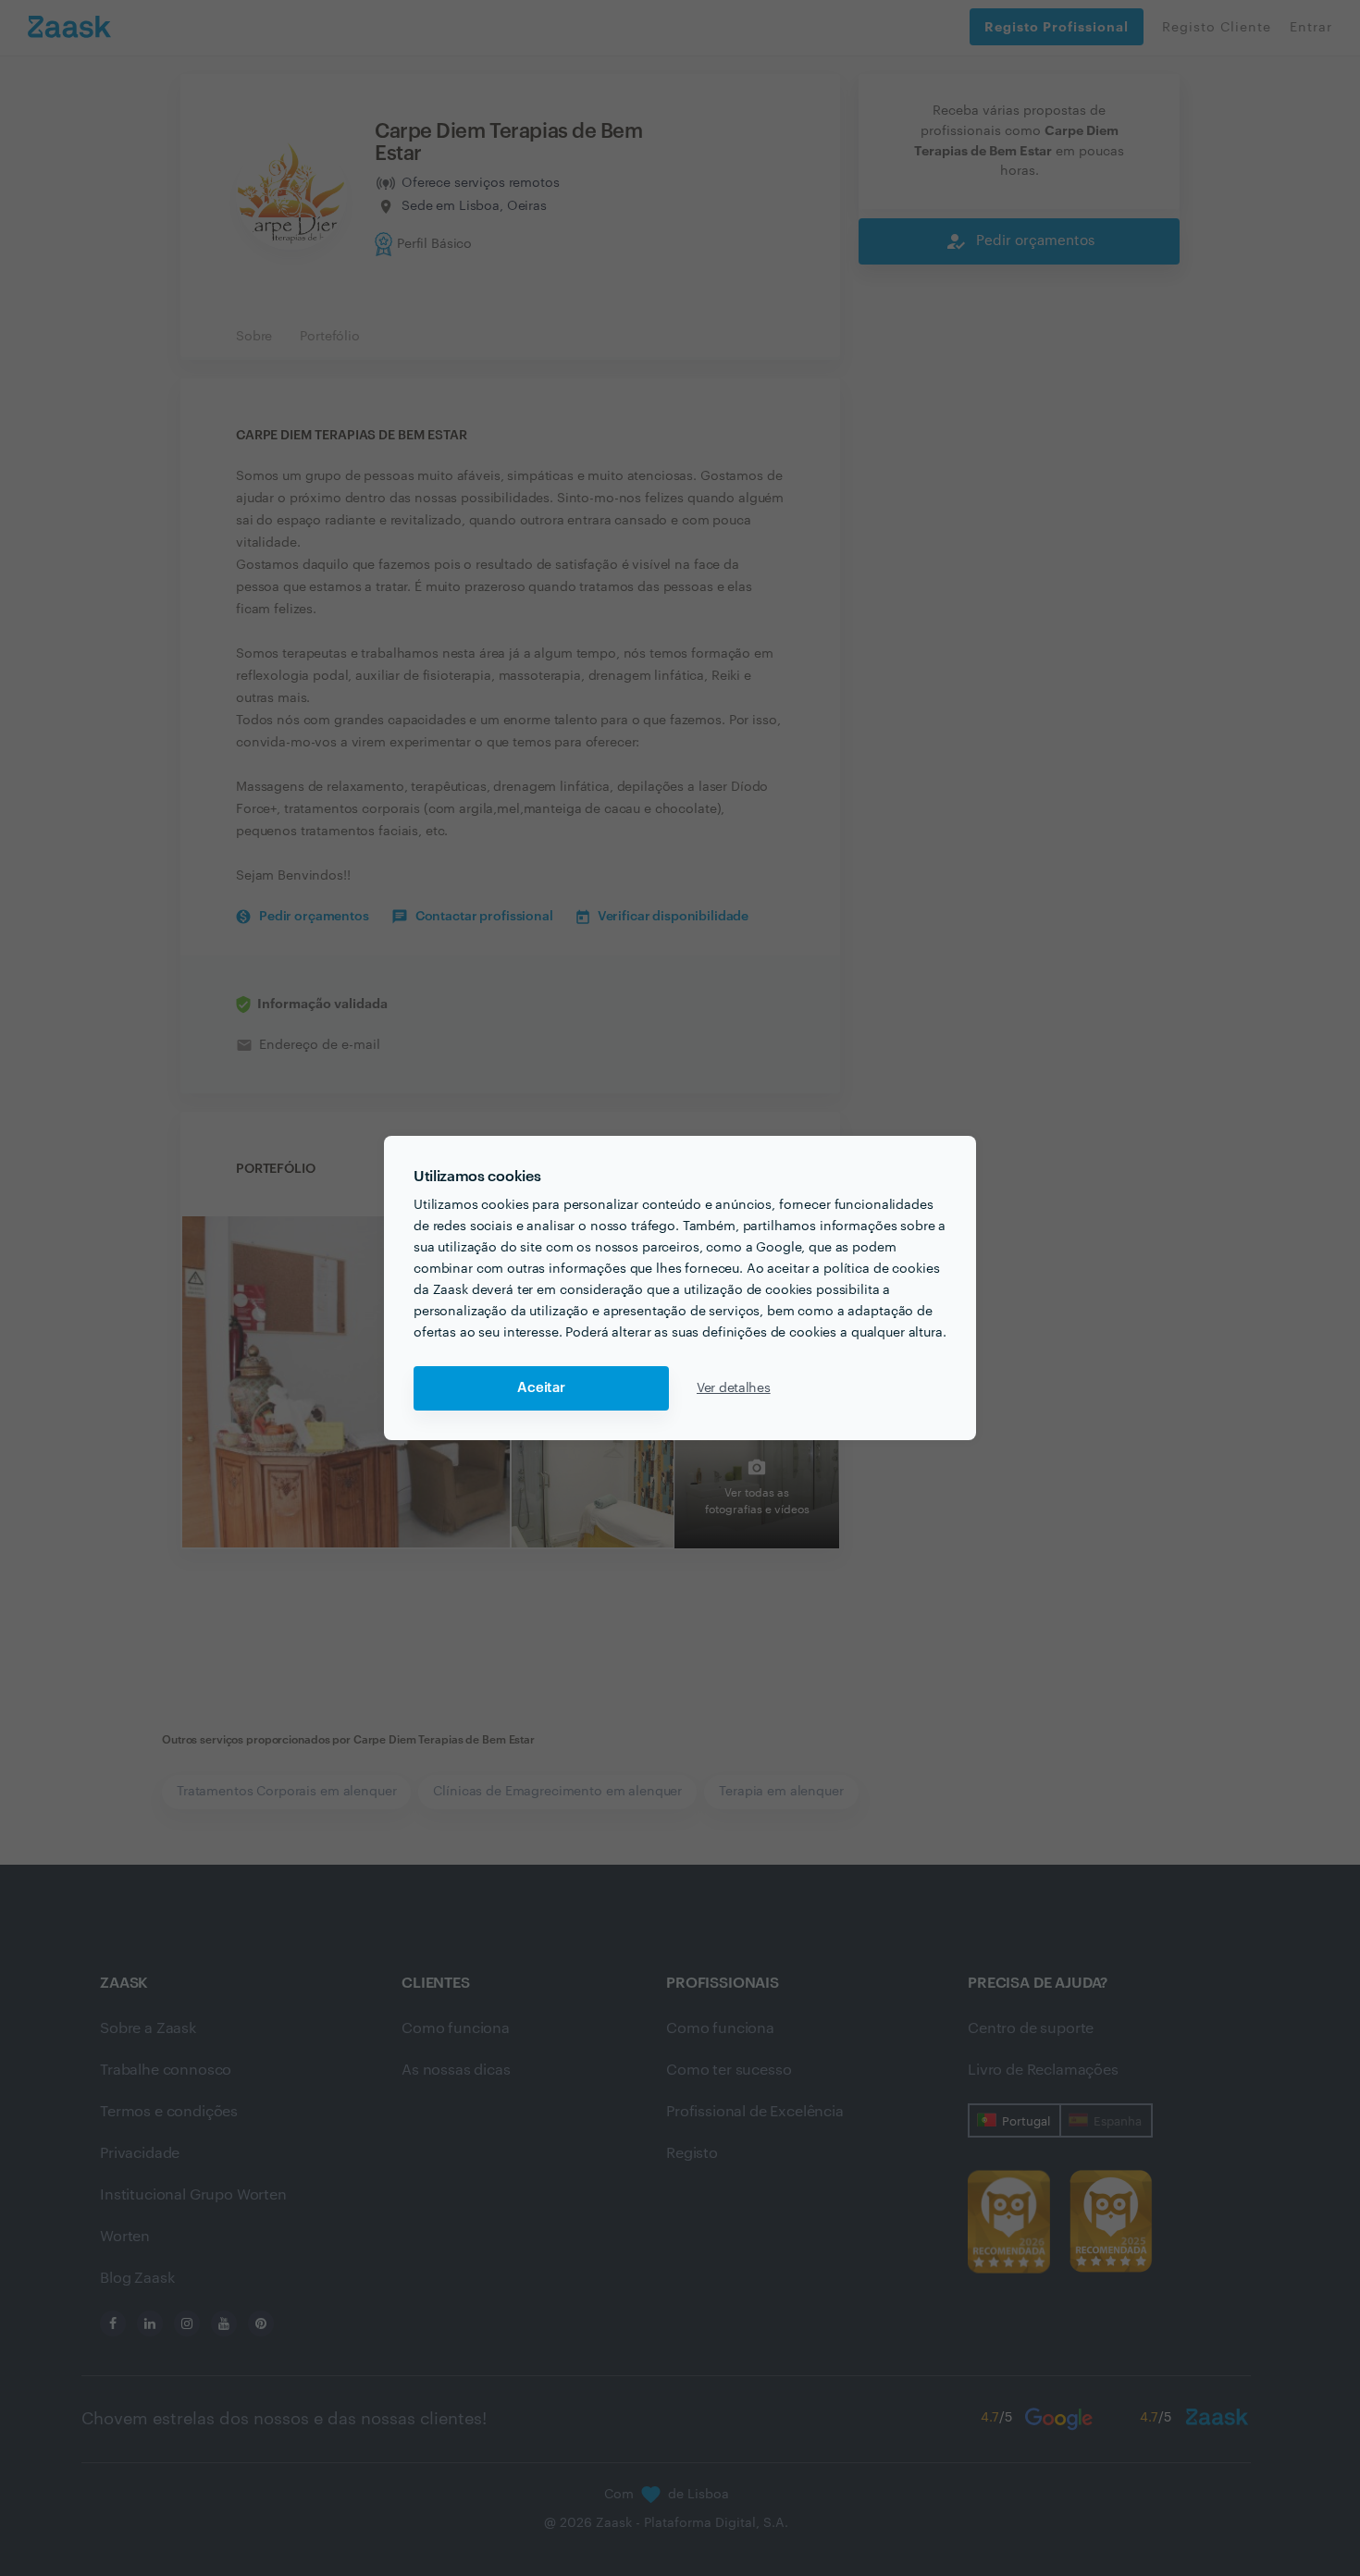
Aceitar (541, 1388)
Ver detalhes (734, 1388)
